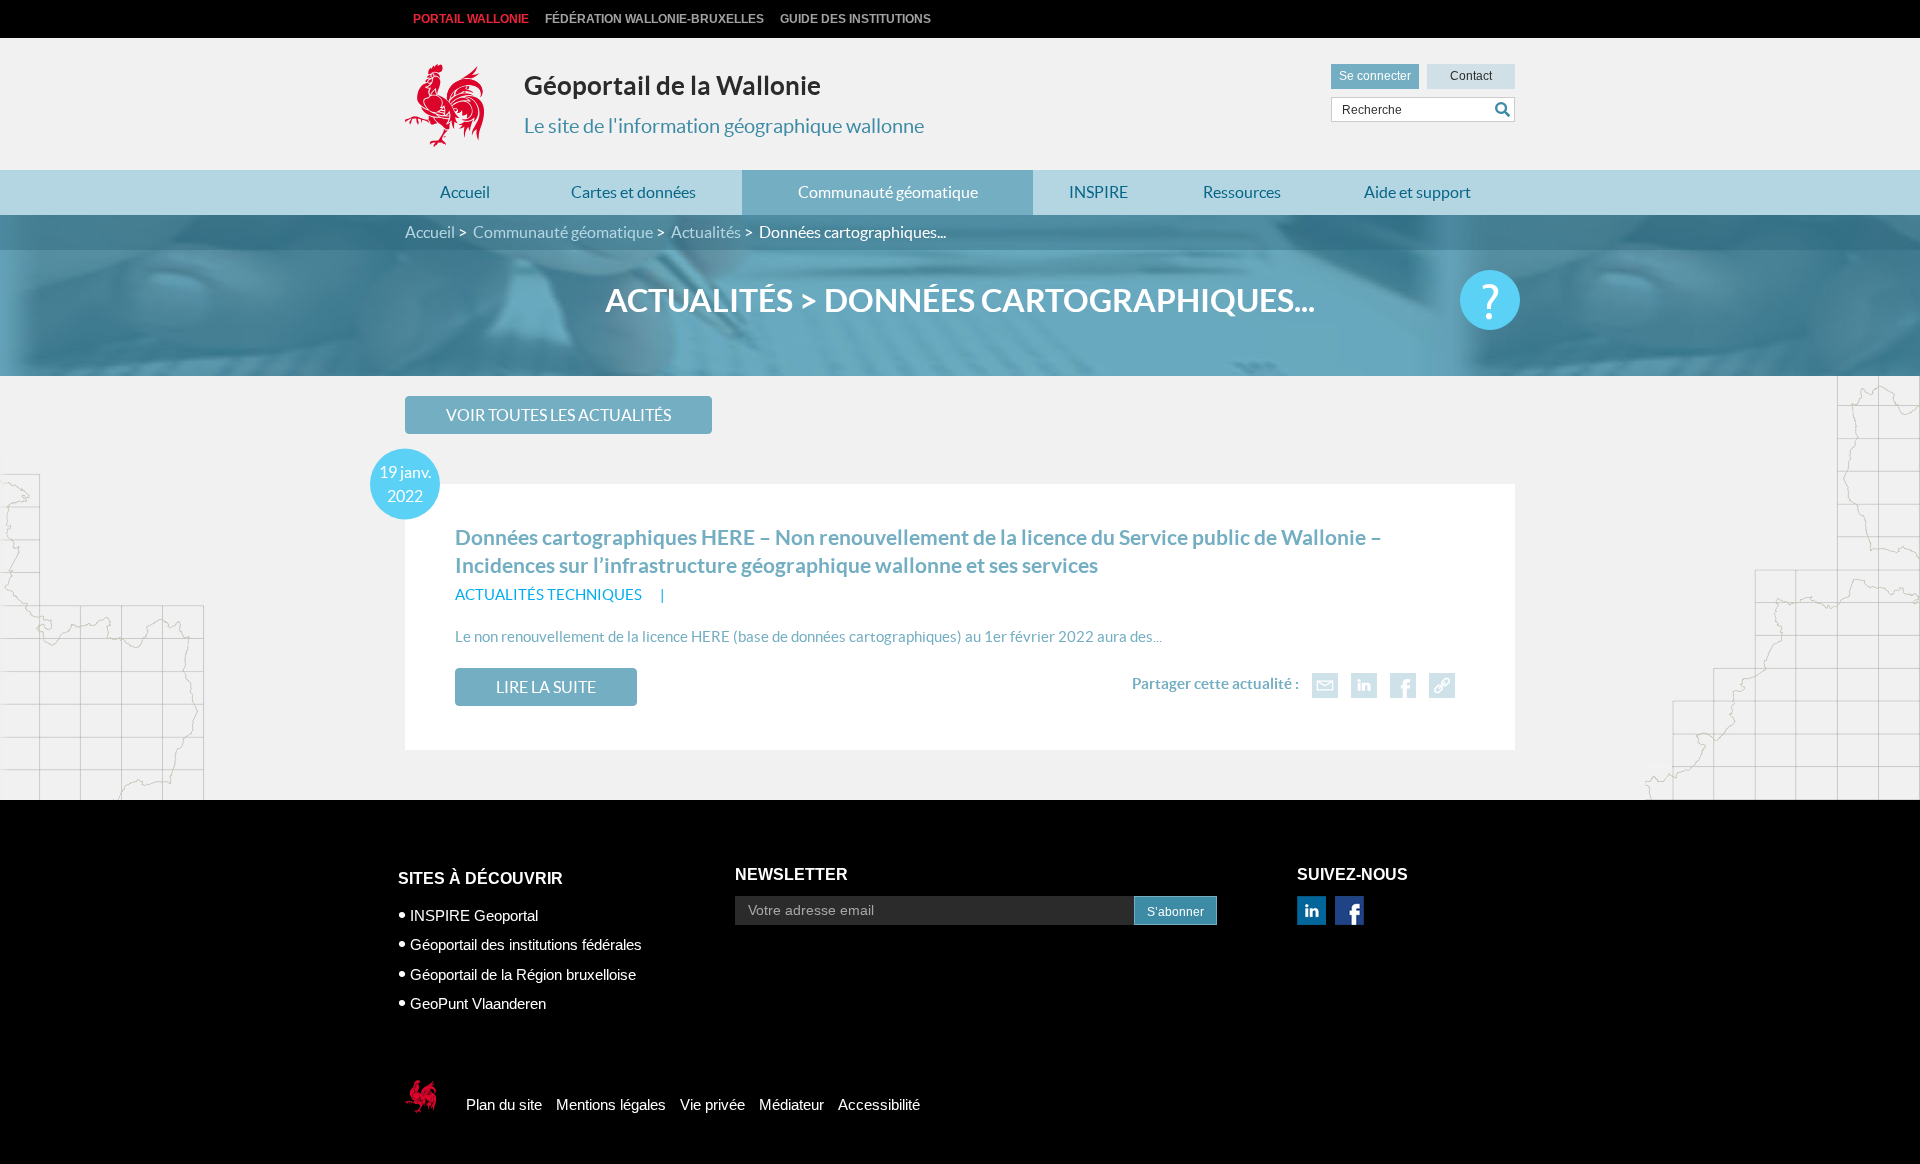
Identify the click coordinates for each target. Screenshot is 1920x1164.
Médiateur (791, 1104)
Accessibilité (879, 1104)
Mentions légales (611, 1104)
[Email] (1325, 683)
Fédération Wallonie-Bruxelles (654, 19)
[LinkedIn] (1364, 683)
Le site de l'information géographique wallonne (724, 126)
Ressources (1242, 192)
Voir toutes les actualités (558, 415)
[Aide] (1490, 300)
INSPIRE (1098, 192)
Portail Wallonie (471, 19)
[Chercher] (1505, 109)
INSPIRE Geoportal (474, 915)
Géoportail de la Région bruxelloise (523, 974)
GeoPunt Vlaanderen (478, 1003)
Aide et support (1417, 192)
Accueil (465, 192)
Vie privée (712, 1104)
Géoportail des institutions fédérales (526, 944)
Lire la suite (546, 687)
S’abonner (1175, 912)
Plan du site (504, 1104)
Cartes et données (633, 192)
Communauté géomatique (888, 192)
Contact (1471, 76)
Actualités (706, 232)
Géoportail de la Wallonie (672, 85)
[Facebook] (1403, 683)
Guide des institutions (855, 19)
